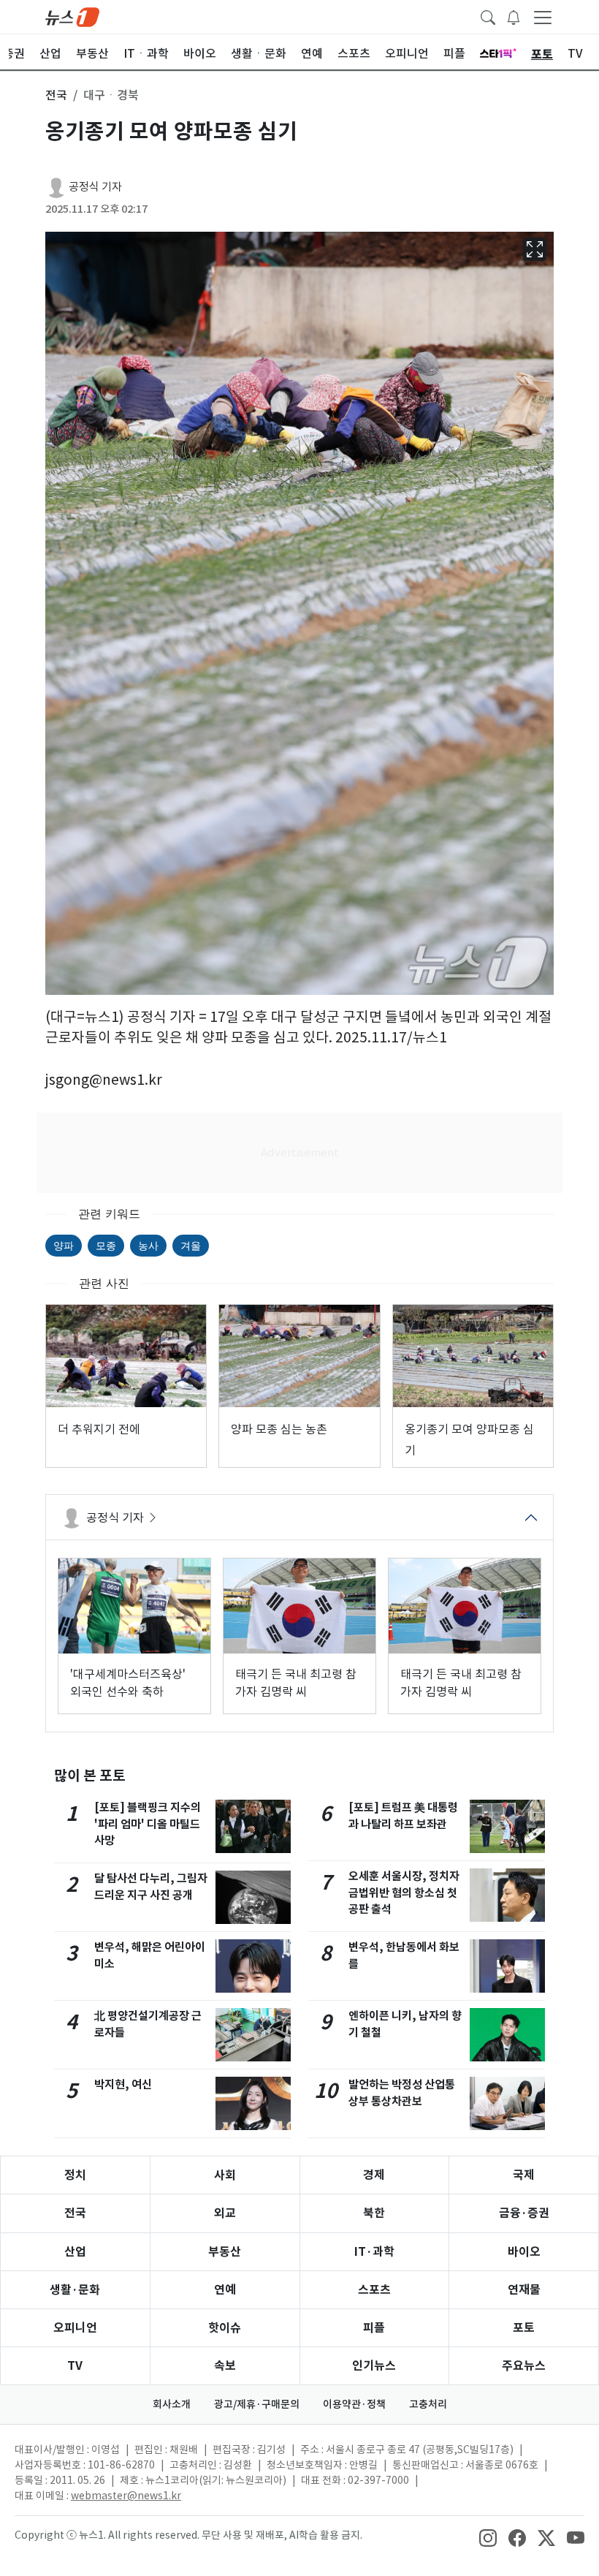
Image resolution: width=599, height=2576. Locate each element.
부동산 (225, 2252)
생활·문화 (75, 2290)
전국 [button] (56, 95)
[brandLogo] (72, 16)
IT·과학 (374, 2252)
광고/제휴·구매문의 (257, 2404)
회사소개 (172, 2404)
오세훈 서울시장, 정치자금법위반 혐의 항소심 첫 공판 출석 (404, 1893)
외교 (225, 2213)
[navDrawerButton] (543, 17)
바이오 (524, 2252)
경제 (374, 2175)
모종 (106, 1245)
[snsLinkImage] (488, 2537)
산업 (75, 2252)
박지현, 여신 (123, 2084)
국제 (524, 2175)
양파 (64, 1245)
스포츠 (374, 2290)
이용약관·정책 (354, 2404)
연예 (225, 2290)
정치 (75, 2175)
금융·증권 (524, 2213)
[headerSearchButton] (488, 16)
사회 (225, 2175)
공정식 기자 (95, 187)
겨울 (191, 1245)
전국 (75, 2213)
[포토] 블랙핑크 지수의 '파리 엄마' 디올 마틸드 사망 (148, 1824)
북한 (374, 2213)
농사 (148, 1245)
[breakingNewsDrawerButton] (514, 16)
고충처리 (428, 2404)
